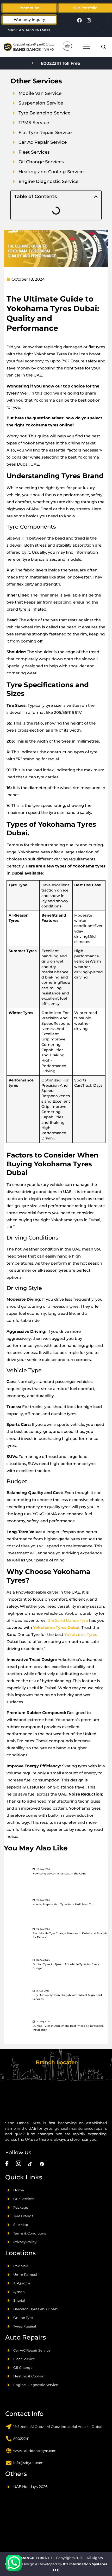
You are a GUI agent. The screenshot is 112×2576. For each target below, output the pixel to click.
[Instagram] (89, 20)
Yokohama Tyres (81, 1634)
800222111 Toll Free (61, 63)
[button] (85, 8)
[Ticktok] (30, 2164)
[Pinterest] (42, 2164)
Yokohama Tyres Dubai (56, 1627)
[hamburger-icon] (87, 47)
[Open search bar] (104, 47)
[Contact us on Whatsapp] (14, 2563)
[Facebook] (79, 20)
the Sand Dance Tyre (68, 1620)
